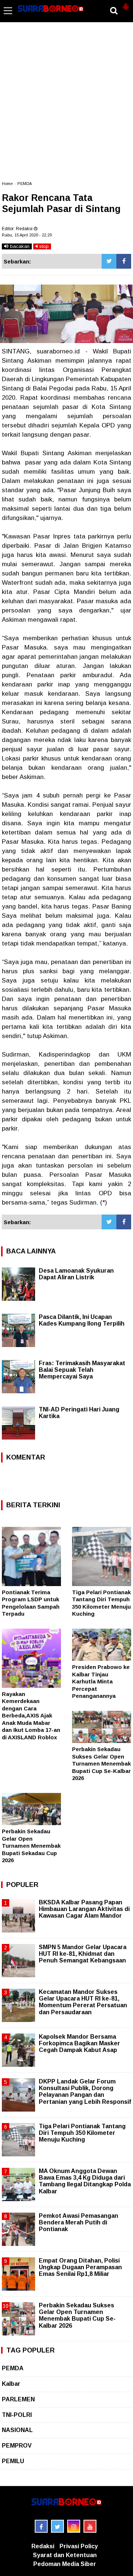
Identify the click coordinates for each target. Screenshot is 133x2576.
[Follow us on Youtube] (90, 2526)
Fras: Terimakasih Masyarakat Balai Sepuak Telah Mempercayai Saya (82, 1370)
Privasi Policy (79, 2546)
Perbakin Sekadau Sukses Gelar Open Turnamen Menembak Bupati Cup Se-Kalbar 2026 (101, 1764)
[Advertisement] (66, 105)
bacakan (19, 246)
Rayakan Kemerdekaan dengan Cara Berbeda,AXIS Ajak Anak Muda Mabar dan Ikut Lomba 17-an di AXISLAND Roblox (31, 1716)
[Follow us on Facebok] (41, 2526)
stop (43, 246)
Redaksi (43, 2546)
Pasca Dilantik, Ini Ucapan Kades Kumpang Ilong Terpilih (82, 1320)
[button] (126, 4)
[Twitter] (109, 261)
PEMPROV (17, 2446)
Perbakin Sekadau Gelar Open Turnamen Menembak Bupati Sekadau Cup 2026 (31, 1846)
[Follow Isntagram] (74, 2526)
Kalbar (11, 2384)
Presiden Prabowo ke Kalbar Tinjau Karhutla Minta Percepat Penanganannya (101, 1681)
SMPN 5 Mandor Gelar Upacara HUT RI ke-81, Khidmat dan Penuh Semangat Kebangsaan (83, 1954)
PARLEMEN (18, 2399)
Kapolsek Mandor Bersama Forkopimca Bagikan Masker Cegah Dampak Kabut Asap (79, 2043)
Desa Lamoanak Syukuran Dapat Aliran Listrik (76, 1274)
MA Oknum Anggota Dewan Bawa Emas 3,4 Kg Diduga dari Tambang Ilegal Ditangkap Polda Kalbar (85, 2181)
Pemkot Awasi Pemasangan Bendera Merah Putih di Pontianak (79, 2222)
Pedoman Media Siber (65, 2564)
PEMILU (13, 2461)
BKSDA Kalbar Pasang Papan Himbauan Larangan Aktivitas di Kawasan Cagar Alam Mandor (84, 1909)
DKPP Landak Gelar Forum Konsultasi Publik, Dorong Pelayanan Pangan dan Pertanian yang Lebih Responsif (85, 2092)
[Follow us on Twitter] (57, 2526)
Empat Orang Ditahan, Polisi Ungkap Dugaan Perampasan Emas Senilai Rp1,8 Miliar (80, 2267)
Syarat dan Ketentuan (65, 2555)
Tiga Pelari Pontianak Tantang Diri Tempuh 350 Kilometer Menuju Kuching (82, 2133)
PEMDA (25, 184)
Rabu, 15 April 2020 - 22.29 (27, 235)
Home (7, 184)
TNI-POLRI (17, 2415)
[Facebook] (124, 261)
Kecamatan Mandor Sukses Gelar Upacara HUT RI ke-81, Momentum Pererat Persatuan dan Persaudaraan (83, 2002)
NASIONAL (17, 2430)
